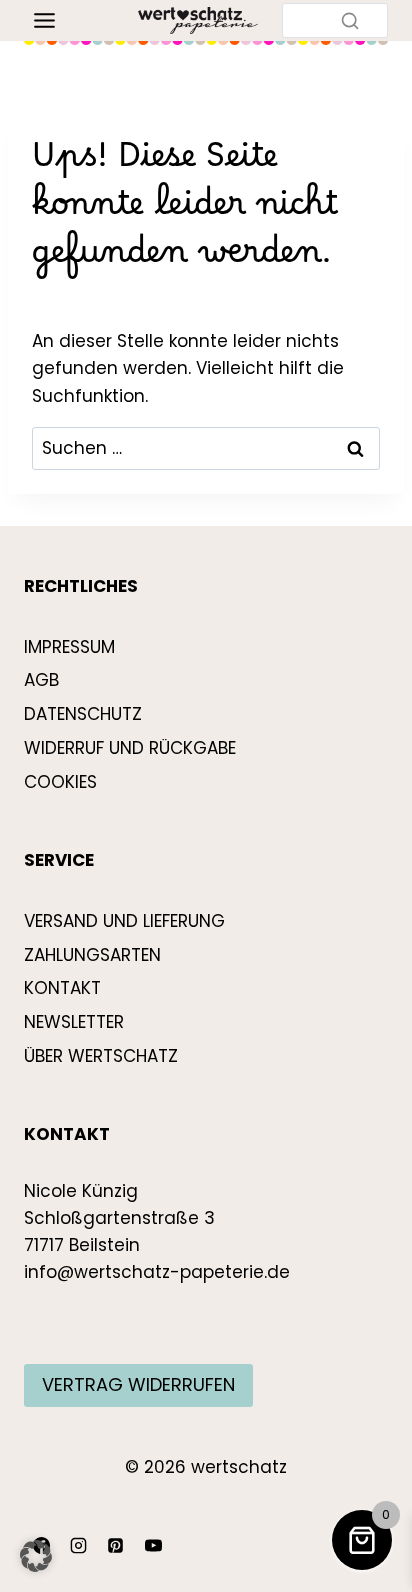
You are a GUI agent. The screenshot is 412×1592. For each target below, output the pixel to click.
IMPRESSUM (69, 647)
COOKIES (60, 782)
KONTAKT (62, 988)
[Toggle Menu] (44, 20)
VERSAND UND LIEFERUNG (124, 921)
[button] (36, 1556)
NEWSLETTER (74, 1022)
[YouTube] (153, 1545)
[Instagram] (78, 1545)
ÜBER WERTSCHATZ (101, 1056)
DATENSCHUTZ (83, 714)
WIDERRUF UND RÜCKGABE (130, 748)
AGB (41, 680)
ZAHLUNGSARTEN (92, 955)
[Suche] (350, 20)
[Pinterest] (116, 1545)
